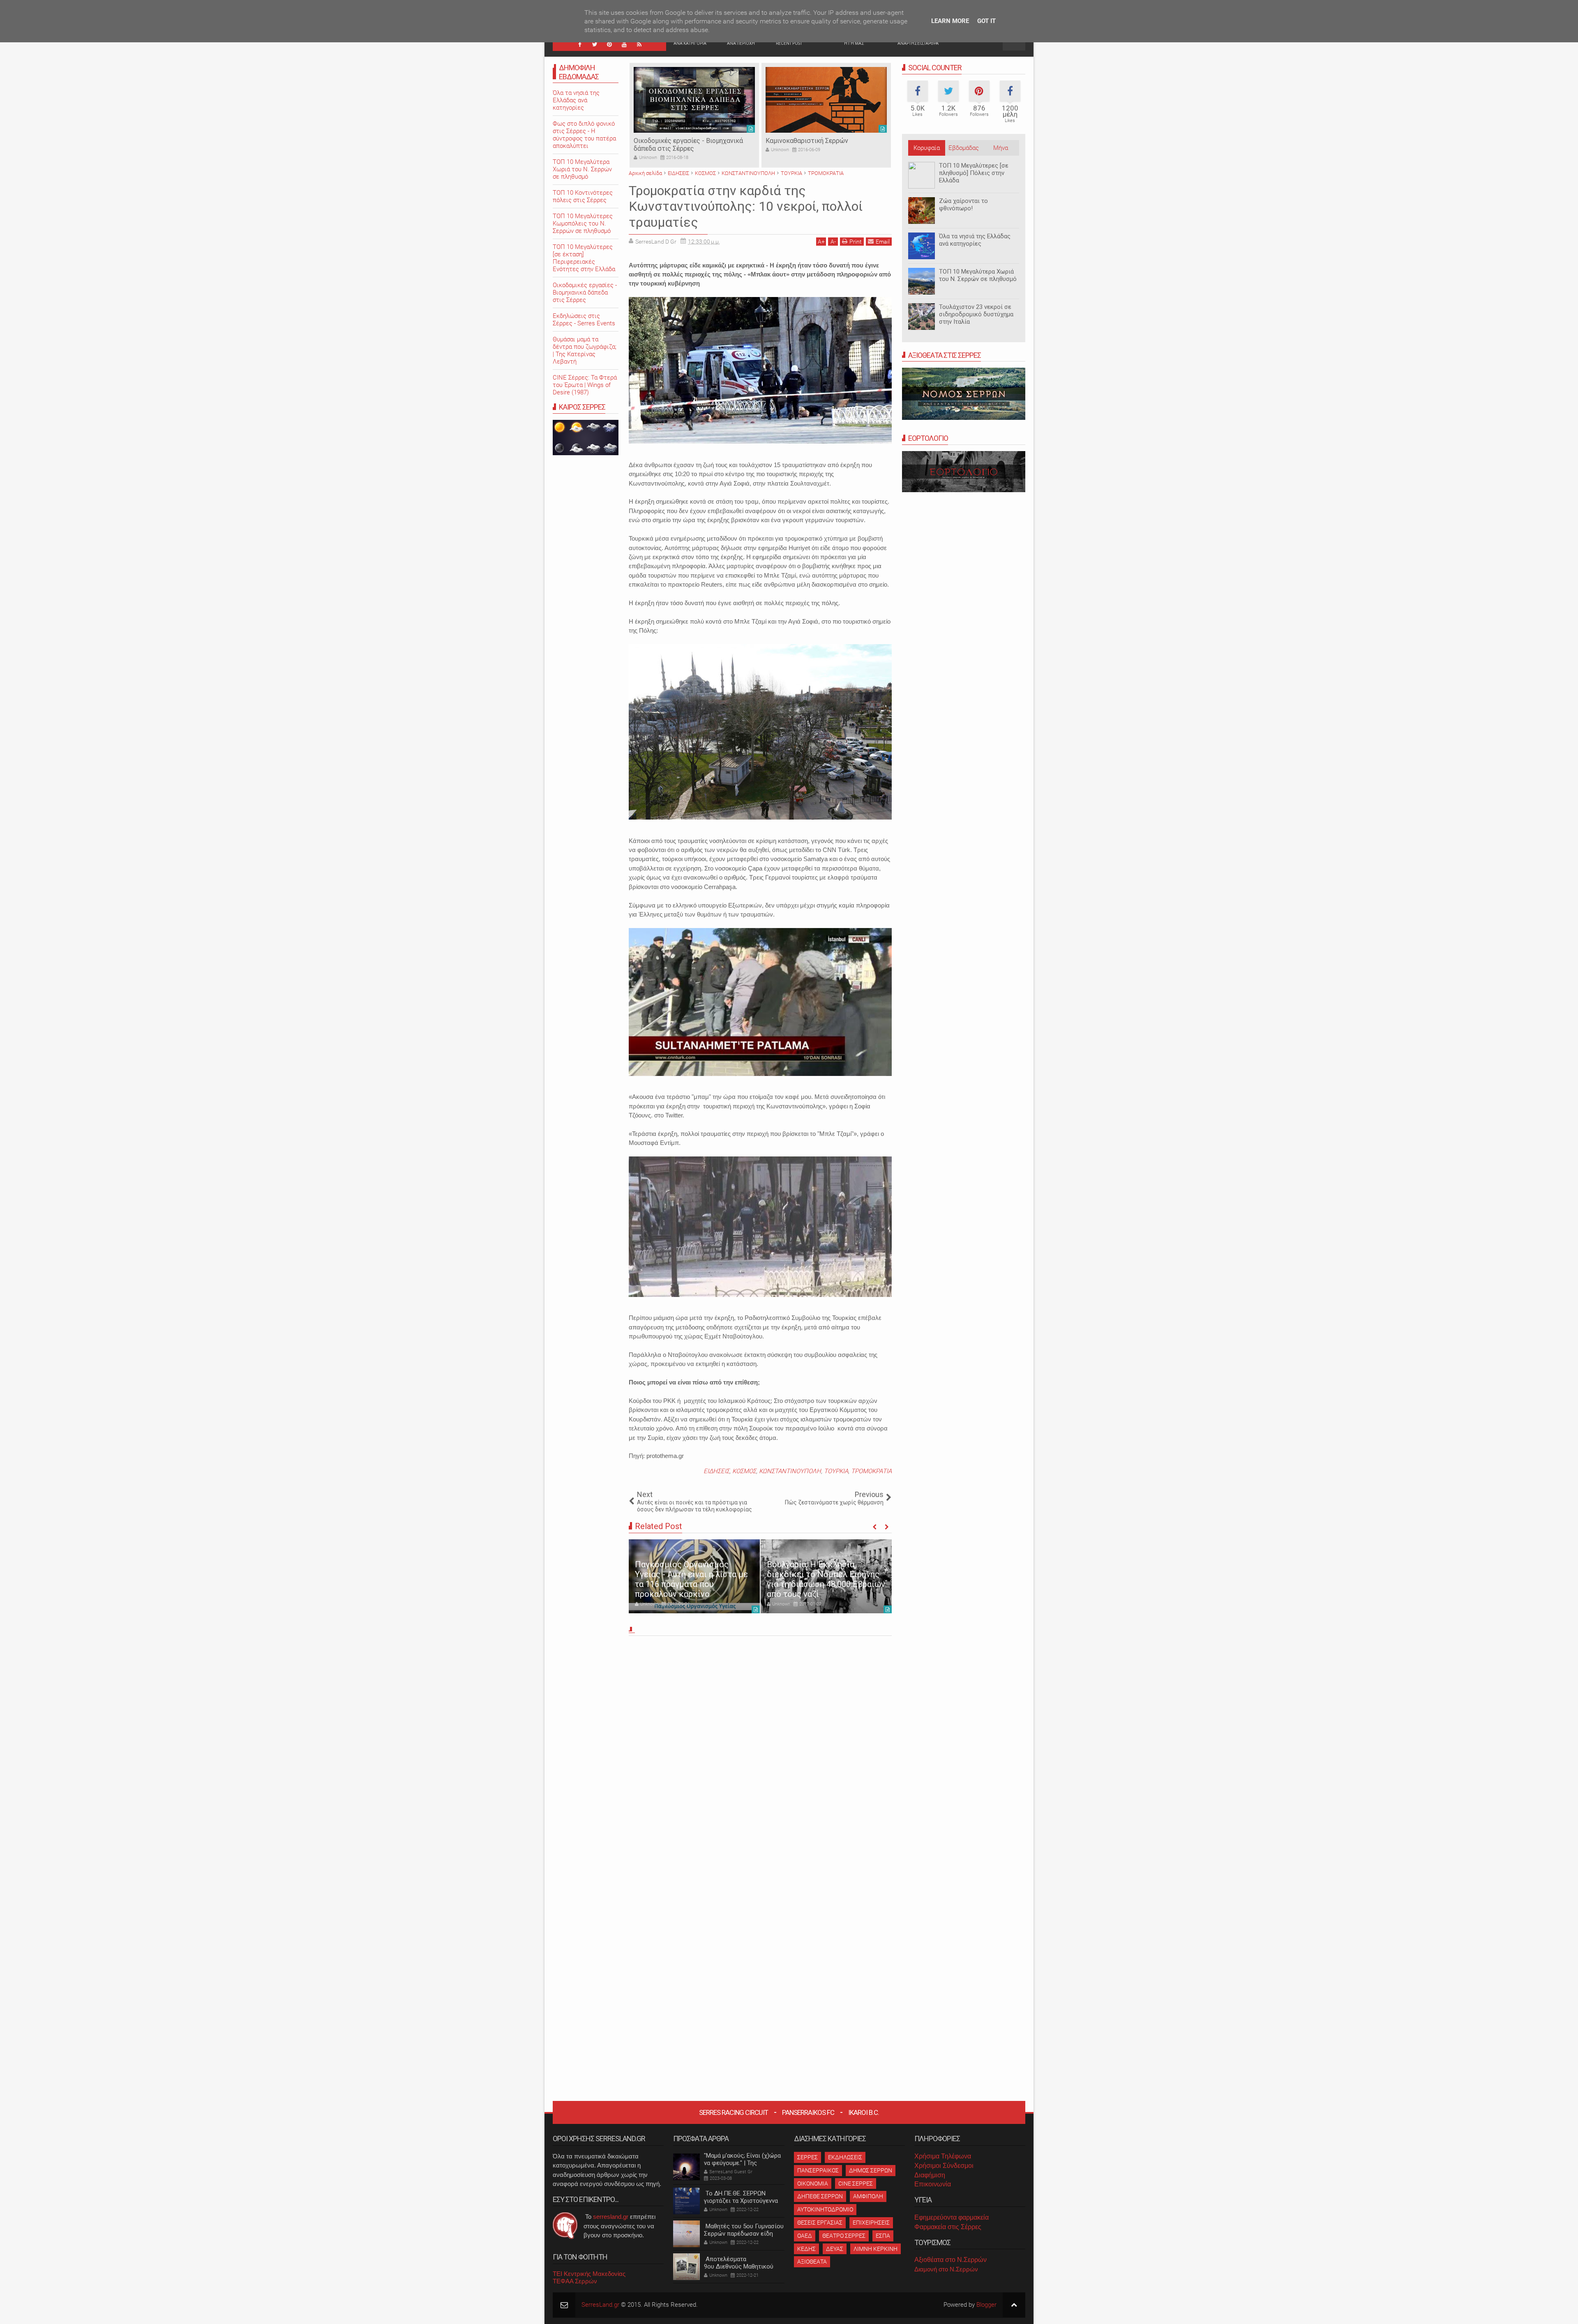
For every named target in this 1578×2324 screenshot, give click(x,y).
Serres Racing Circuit (734, 2112)
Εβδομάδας (964, 148)
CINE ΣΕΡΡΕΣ (856, 2184)
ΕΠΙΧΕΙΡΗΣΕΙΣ (871, 2223)
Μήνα (1001, 148)
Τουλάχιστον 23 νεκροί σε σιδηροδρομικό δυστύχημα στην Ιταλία (976, 314)
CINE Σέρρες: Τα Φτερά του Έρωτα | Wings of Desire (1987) (585, 385)
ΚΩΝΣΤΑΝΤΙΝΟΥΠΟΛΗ (790, 1471)
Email (883, 242)
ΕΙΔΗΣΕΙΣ (716, 1471)
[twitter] (595, 44)
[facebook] (580, 44)
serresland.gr (611, 2217)
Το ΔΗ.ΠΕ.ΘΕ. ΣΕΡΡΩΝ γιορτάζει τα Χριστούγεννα (741, 2197)
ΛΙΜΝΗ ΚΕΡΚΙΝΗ (876, 2249)
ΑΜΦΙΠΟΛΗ (868, 2196)
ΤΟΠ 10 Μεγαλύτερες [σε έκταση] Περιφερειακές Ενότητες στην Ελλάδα (584, 258)
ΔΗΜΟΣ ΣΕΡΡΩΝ (871, 2170)
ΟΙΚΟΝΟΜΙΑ (813, 2184)
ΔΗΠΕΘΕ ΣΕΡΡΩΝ (820, 2196)
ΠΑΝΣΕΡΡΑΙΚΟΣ (818, 2170)
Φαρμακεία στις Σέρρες (948, 2227)
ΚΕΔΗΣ (806, 2249)
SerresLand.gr (600, 2305)
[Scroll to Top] (1014, 2305)
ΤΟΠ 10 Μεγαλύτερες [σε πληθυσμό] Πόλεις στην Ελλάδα (974, 173)
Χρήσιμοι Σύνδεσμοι (944, 2166)
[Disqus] (760, 1753)
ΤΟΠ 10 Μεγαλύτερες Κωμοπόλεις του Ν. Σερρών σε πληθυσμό (583, 223)
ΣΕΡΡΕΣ (807, 2157)
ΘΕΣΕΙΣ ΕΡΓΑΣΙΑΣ (820, 2223)
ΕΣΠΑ (883, 2236)
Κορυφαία (927, 148)
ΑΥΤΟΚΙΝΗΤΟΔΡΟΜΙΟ (825, 2209)
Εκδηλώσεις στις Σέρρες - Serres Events (584, 320)
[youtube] (624, 44)
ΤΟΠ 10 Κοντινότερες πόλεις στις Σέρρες (583, 196)
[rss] (639, 44)
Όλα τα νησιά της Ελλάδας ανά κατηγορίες (975, 240)
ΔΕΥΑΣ (835, 2249)
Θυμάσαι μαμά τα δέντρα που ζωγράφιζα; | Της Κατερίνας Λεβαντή (585, 350)
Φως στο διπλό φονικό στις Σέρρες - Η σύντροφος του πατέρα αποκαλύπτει (584, 135)
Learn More (950, 21)
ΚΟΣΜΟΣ (744, 1471)
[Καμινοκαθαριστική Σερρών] (826, 100)
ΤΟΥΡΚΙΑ (836, 1471)
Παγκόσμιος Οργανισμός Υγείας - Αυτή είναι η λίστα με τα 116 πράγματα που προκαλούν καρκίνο (691, 1579)
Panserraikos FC (808, 2112)
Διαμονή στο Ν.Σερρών (946, 2269)
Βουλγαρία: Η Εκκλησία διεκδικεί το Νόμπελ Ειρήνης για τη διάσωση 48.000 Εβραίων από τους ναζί (826, 1579)
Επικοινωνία (933, 2184)
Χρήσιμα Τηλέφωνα (943, 2156)
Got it (986, 21)
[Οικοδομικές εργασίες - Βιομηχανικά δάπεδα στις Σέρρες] (694, 100)
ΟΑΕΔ (805, 2236)
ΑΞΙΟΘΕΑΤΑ (812, 2262)
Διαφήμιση (930, 2175)
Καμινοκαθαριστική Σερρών (807, 141)
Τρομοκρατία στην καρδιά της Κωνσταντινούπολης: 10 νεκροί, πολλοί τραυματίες (746, 206)
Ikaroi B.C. (864, 2112)
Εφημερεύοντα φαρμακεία (952, 2217)
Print (856, 242)
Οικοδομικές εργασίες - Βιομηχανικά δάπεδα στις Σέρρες (688, 145)
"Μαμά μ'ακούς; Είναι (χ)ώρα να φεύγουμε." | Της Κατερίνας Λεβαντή (742, 2163)
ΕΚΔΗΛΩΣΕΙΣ (845, 2157)
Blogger (986, 2305)
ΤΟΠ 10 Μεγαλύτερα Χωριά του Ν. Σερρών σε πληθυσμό (978, 275)
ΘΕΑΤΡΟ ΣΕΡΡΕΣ (844, 2236)
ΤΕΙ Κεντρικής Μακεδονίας (589, 2274)
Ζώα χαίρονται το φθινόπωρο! (963, 205)
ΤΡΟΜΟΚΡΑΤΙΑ (871, 1471)
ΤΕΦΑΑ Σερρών (575, 2281)
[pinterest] (609, 44)
